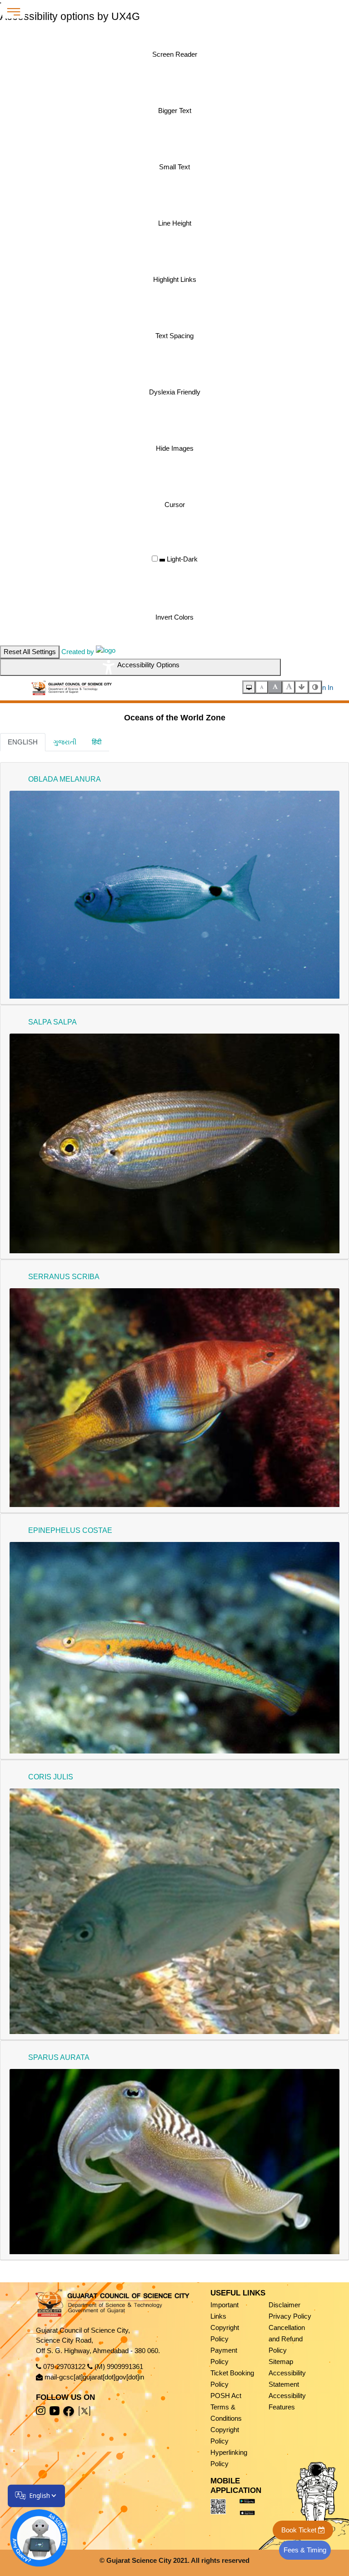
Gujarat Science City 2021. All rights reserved (178, 2560)
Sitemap (281, 2362)
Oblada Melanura (65, 779)
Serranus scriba (64, 1277)
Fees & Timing (305, 2550)
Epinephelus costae (70, 1530)
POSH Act (226, 2396)
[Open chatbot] (33, 2532)
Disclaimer (284, 2305)
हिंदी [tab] (97, 742)
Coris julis (51, 1777)
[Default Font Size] (275, 687)
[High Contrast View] (315, 687)
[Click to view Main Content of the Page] (302, 687)
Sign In (323, 687)
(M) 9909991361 (119, 2367)
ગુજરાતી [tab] (65, 742)
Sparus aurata (59, 2057)
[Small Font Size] (262, 687)
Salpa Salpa (52, 1022)
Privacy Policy (290, 2316)
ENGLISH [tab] (23, 742)
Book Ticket (300, 2530)
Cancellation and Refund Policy (287, 2339)
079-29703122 (64, 2367)
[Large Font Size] (289, 687)
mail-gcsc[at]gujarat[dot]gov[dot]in (94, 2377)
